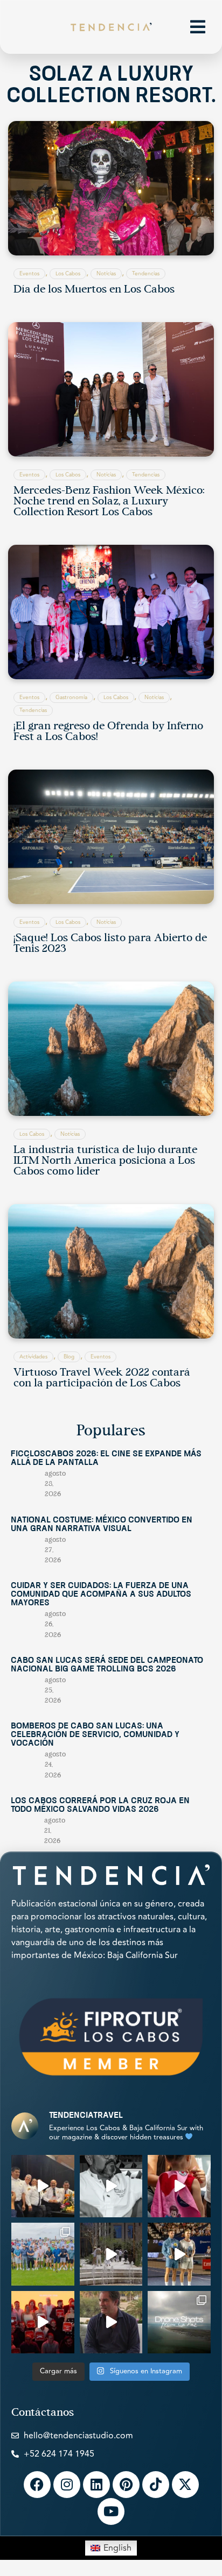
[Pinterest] (126, 2485)
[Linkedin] (96, 2485)
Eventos (29, 274)
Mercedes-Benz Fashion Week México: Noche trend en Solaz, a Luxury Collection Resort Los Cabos (109, 502)
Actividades (33, 1357)
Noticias (106, 274)
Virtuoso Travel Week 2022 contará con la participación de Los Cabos (102, 1378)
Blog (69, 1357)
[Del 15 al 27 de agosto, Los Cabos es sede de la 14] (179, 2186)
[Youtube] (111, 2511)
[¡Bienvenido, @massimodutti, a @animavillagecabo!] (111, 2254)
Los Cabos (68, 274)
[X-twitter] (185, 2485)
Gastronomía (71, 698)
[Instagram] (67, 2485)
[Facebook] (37, 2485)
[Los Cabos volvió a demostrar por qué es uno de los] (43, 2322)
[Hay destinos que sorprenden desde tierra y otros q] (179, 2322)
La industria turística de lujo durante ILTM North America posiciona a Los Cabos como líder (105, 1161)
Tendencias (146, 274)
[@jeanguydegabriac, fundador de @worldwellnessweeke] (111, 2322)
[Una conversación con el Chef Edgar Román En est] (111, 2186)
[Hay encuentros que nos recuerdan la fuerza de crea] (43, 2186)
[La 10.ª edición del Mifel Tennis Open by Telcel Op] (179, 2254)
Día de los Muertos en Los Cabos (94, 290)
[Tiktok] (156, 2485)
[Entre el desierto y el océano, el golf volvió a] (43, 2254)
